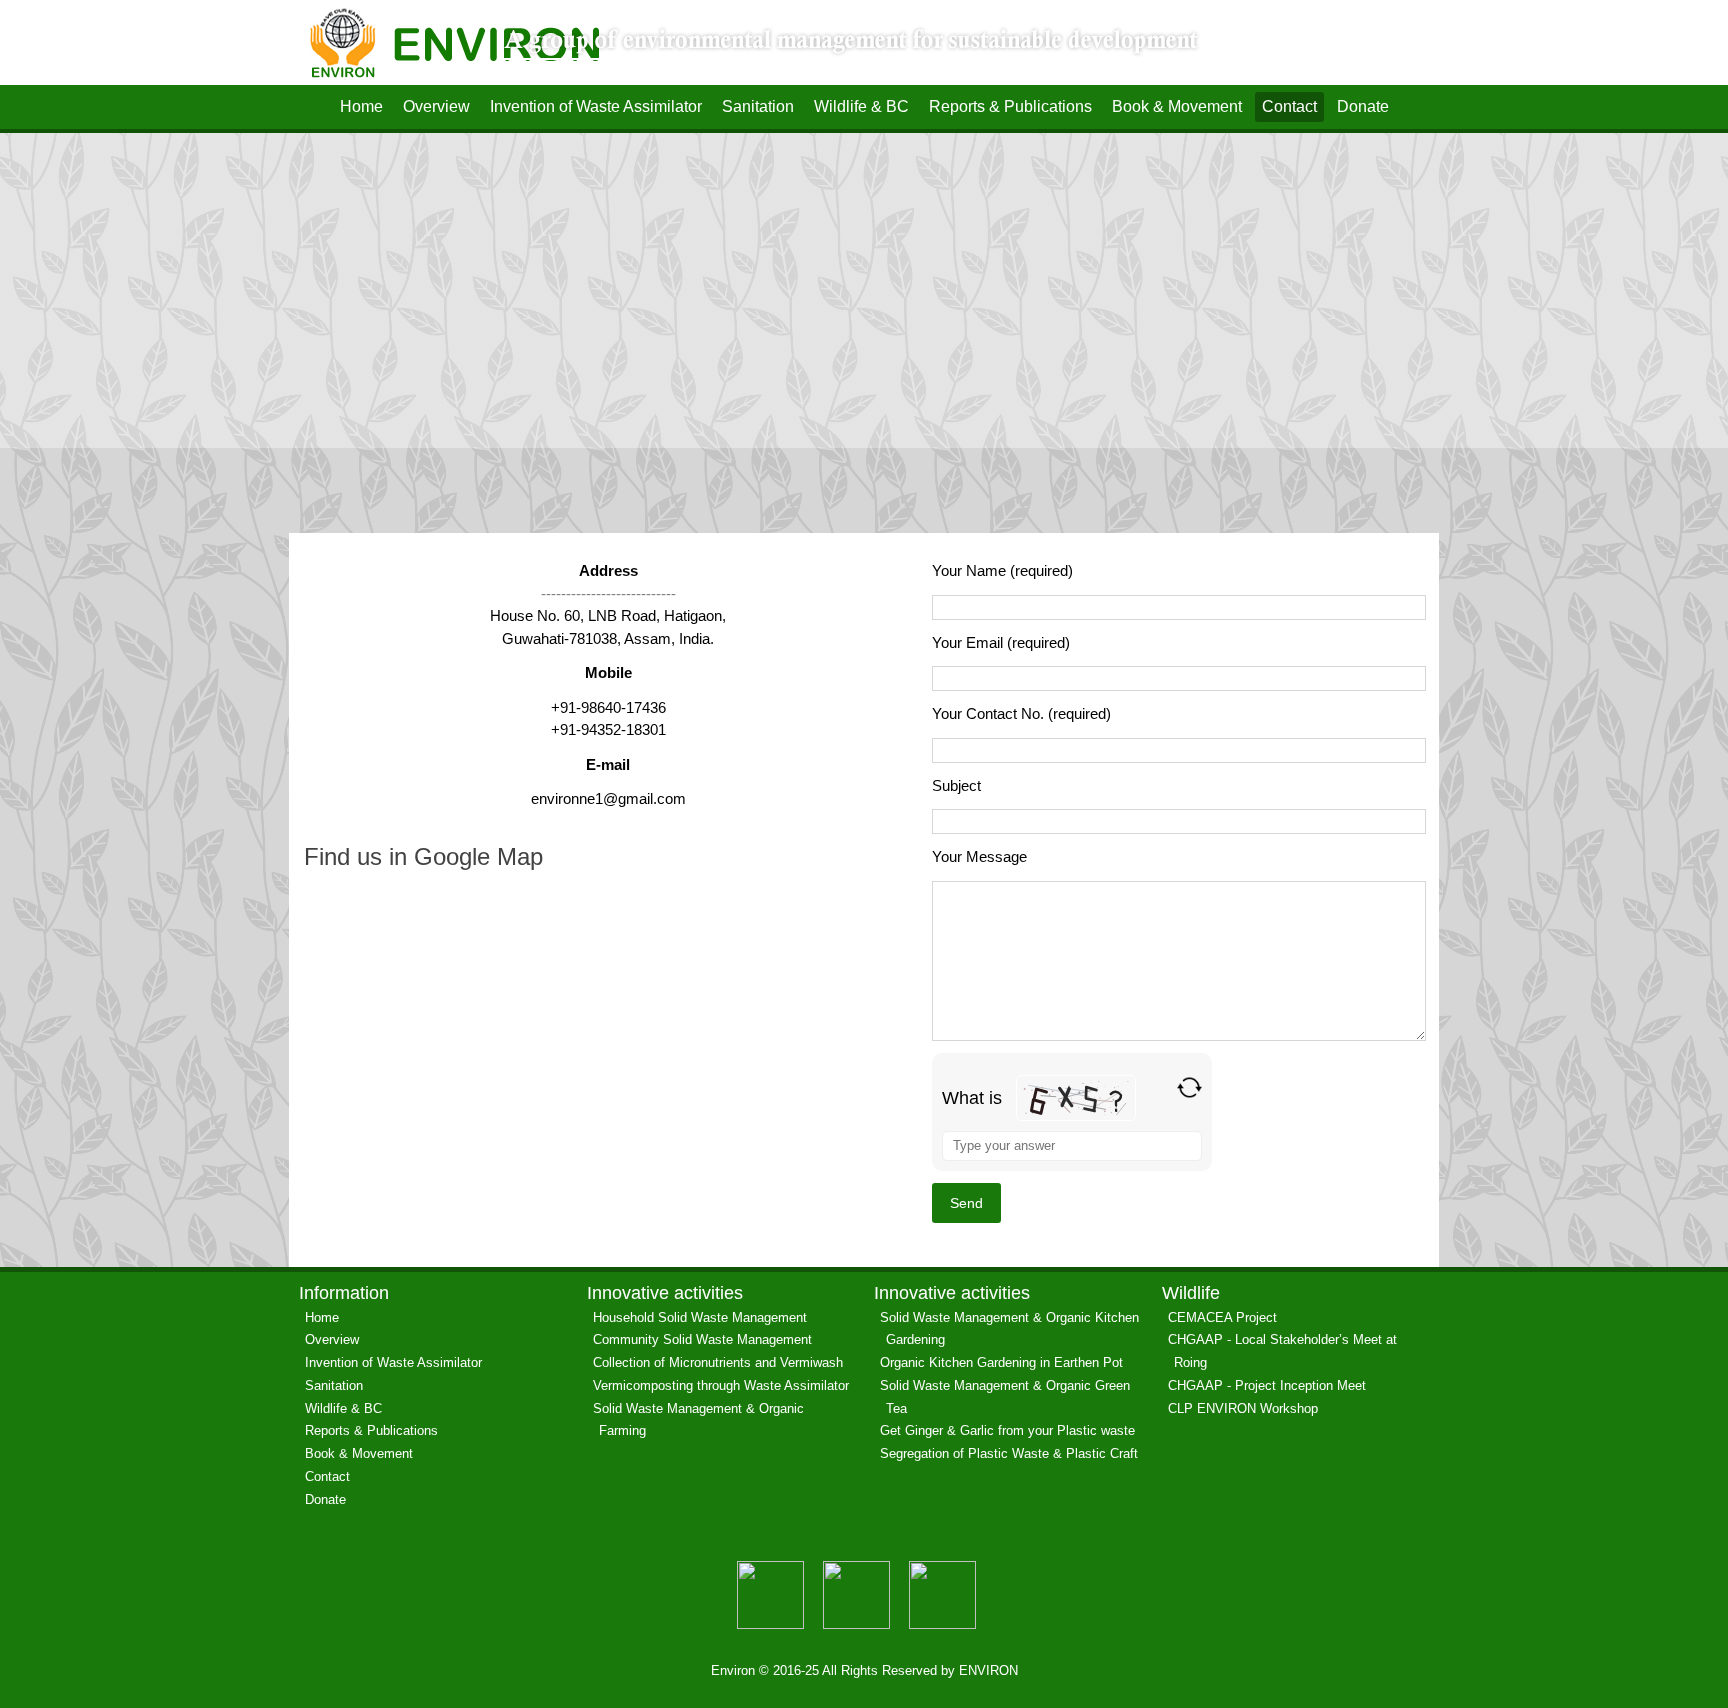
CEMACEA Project (1222, 1317)
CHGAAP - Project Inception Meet (1267, 1385)
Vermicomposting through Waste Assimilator (721, 1385)
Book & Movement (1177, 106)
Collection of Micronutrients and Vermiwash (718, 1362)
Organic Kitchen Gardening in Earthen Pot (1001, 1362)
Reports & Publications (1010, 106)
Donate (1363, 106)
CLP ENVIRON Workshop (1243, 1408)
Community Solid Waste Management (702, 1339)
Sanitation (758, 106)
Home (361, 106)
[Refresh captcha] (1189, 1087)
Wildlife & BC (861, 106)
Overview (436, 106)
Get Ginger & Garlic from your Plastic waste (1007, 1430)
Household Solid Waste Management (700, 1317)
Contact (1289, 106)
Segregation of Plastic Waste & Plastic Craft (1009, 1453)
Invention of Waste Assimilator (596, 106)
